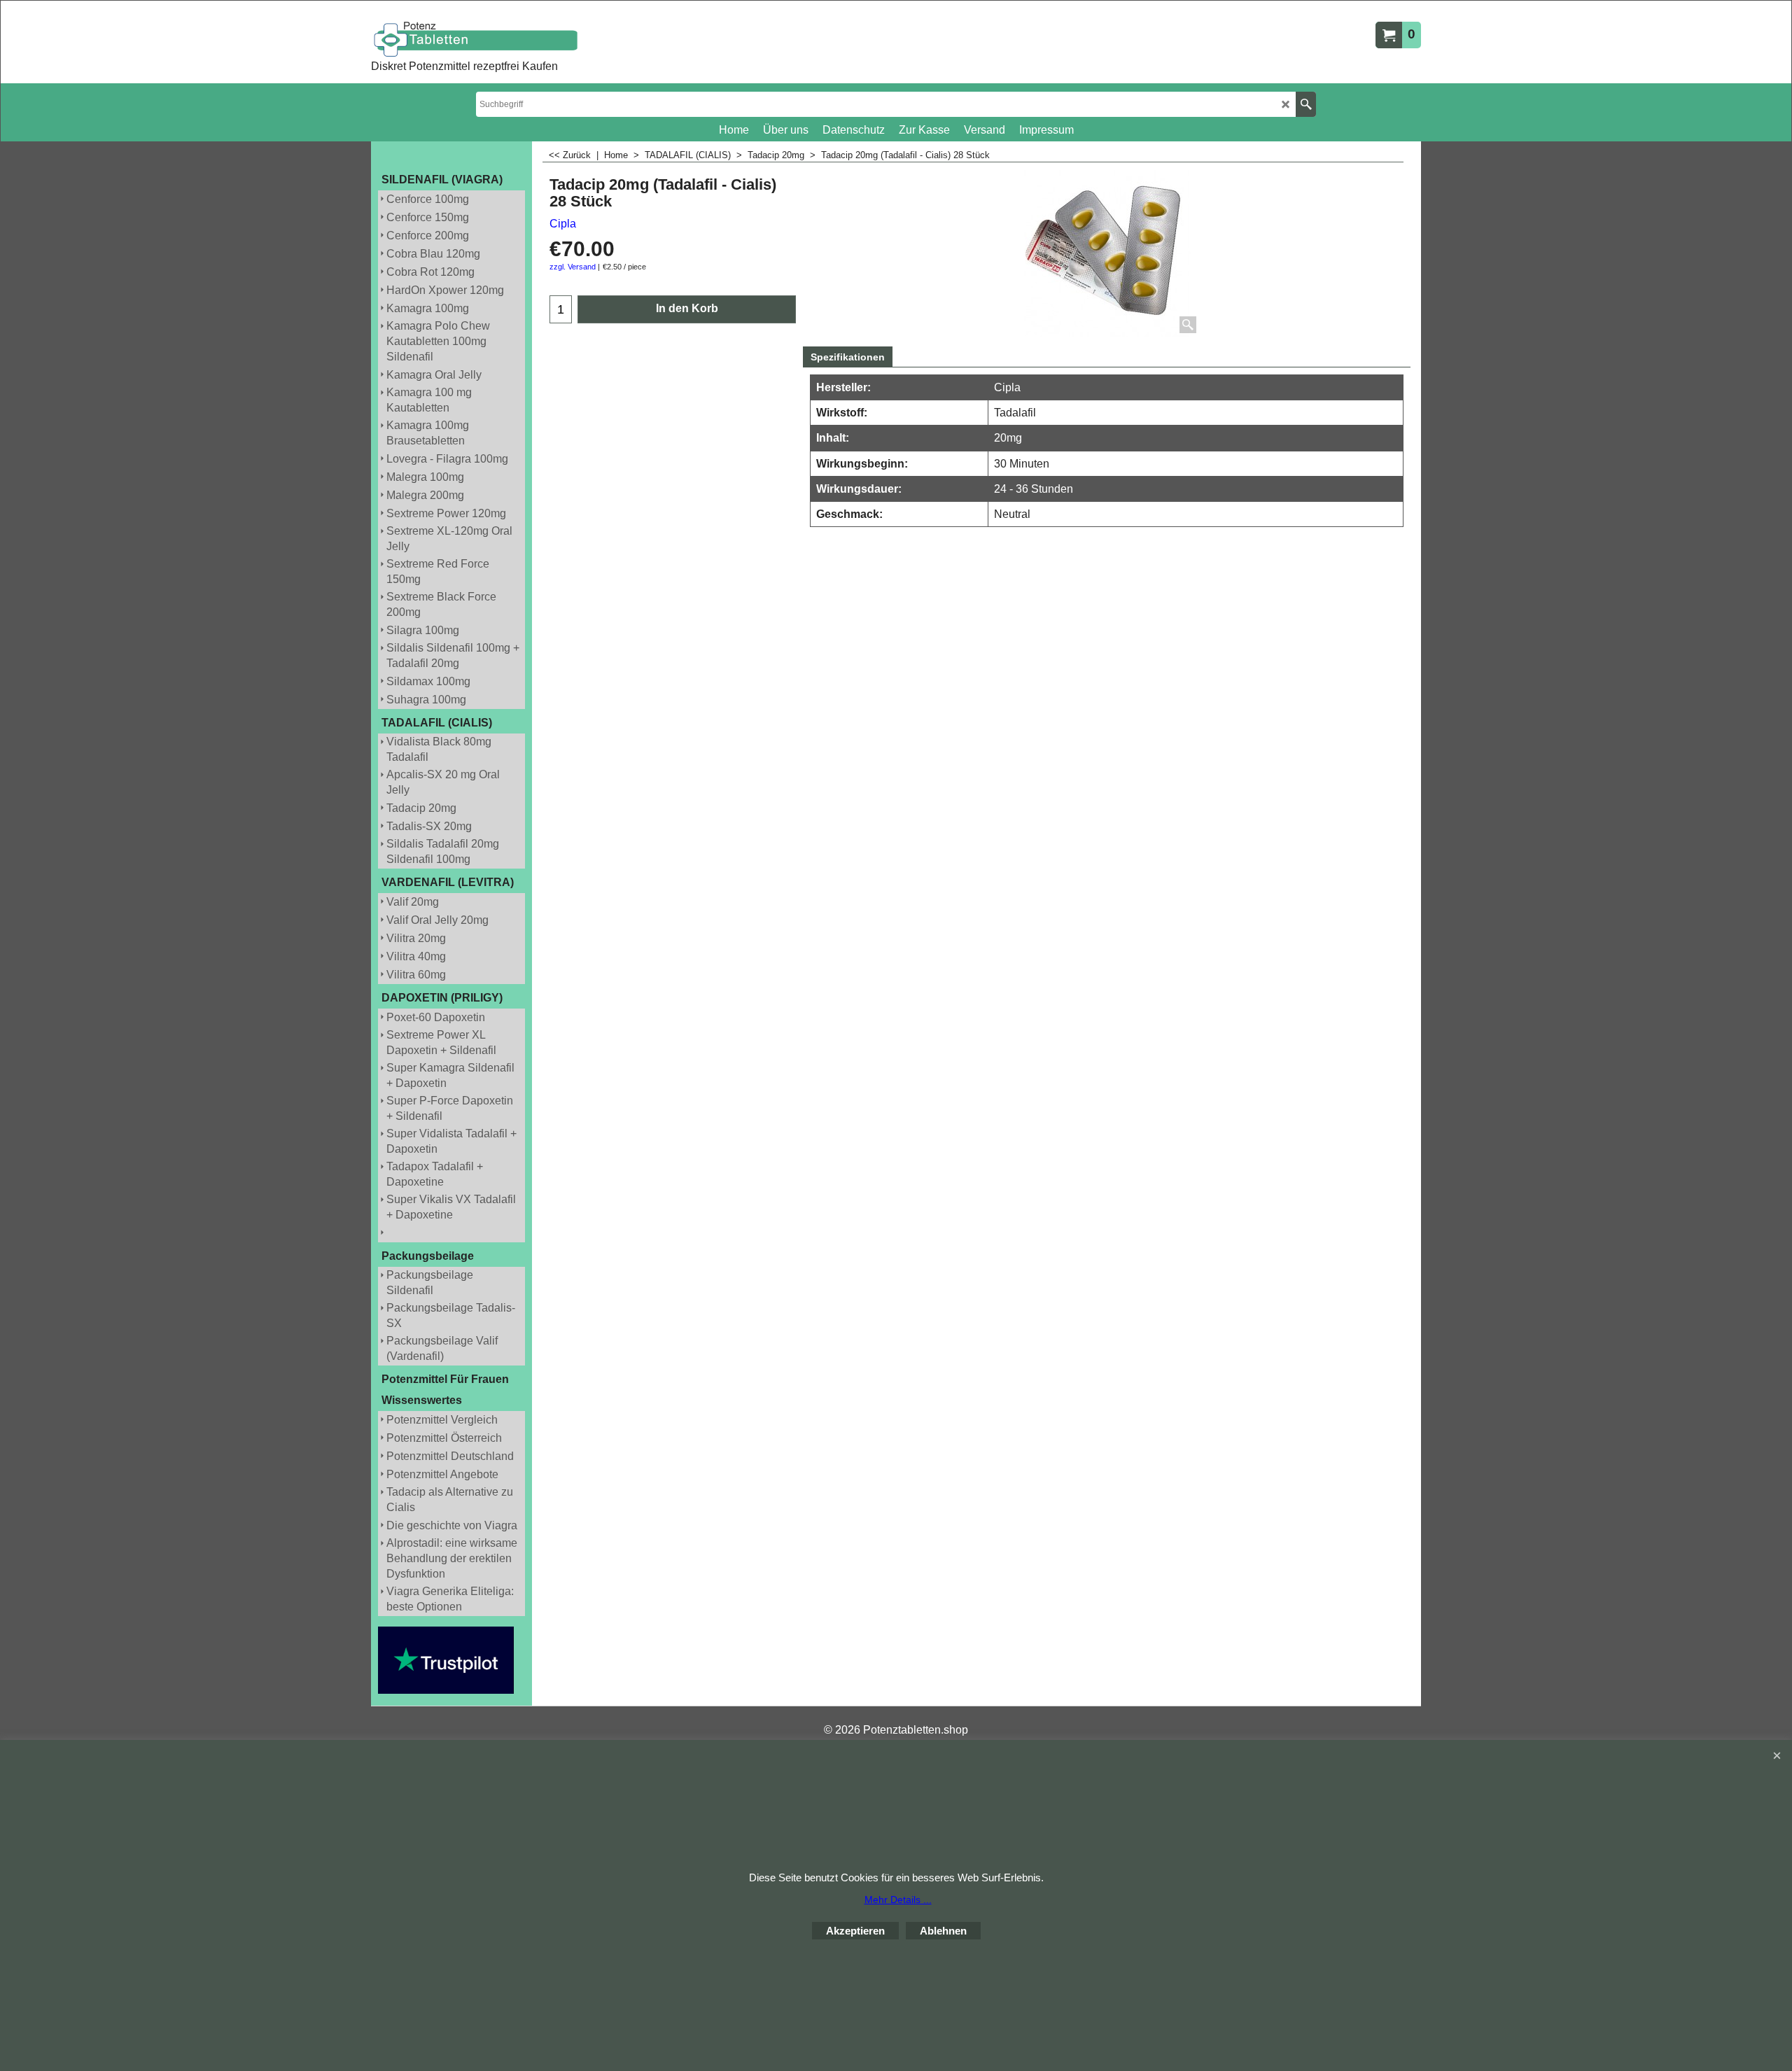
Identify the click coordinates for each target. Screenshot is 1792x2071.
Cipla (563, 224)
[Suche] (1306, 104)
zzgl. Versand (573, 267)
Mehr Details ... (898, 1900)
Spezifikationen (848, 357)
